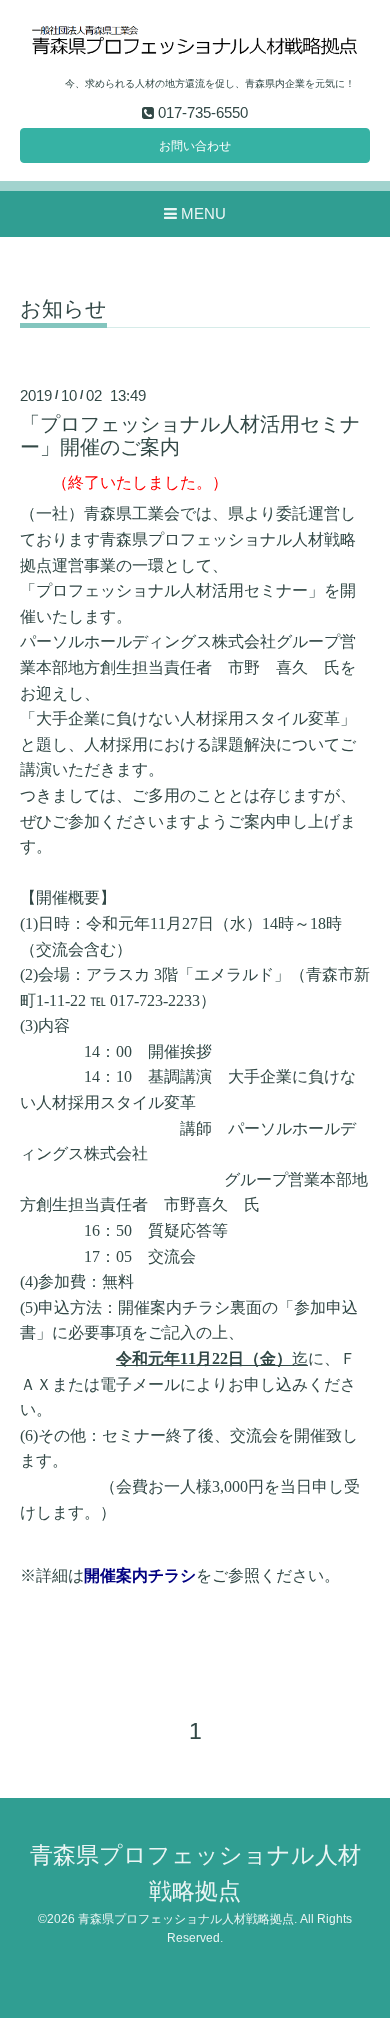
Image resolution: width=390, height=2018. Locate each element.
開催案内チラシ (140, 1575)
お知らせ (63, 309)
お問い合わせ (195, 146)
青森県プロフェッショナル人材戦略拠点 (186, 1919)
